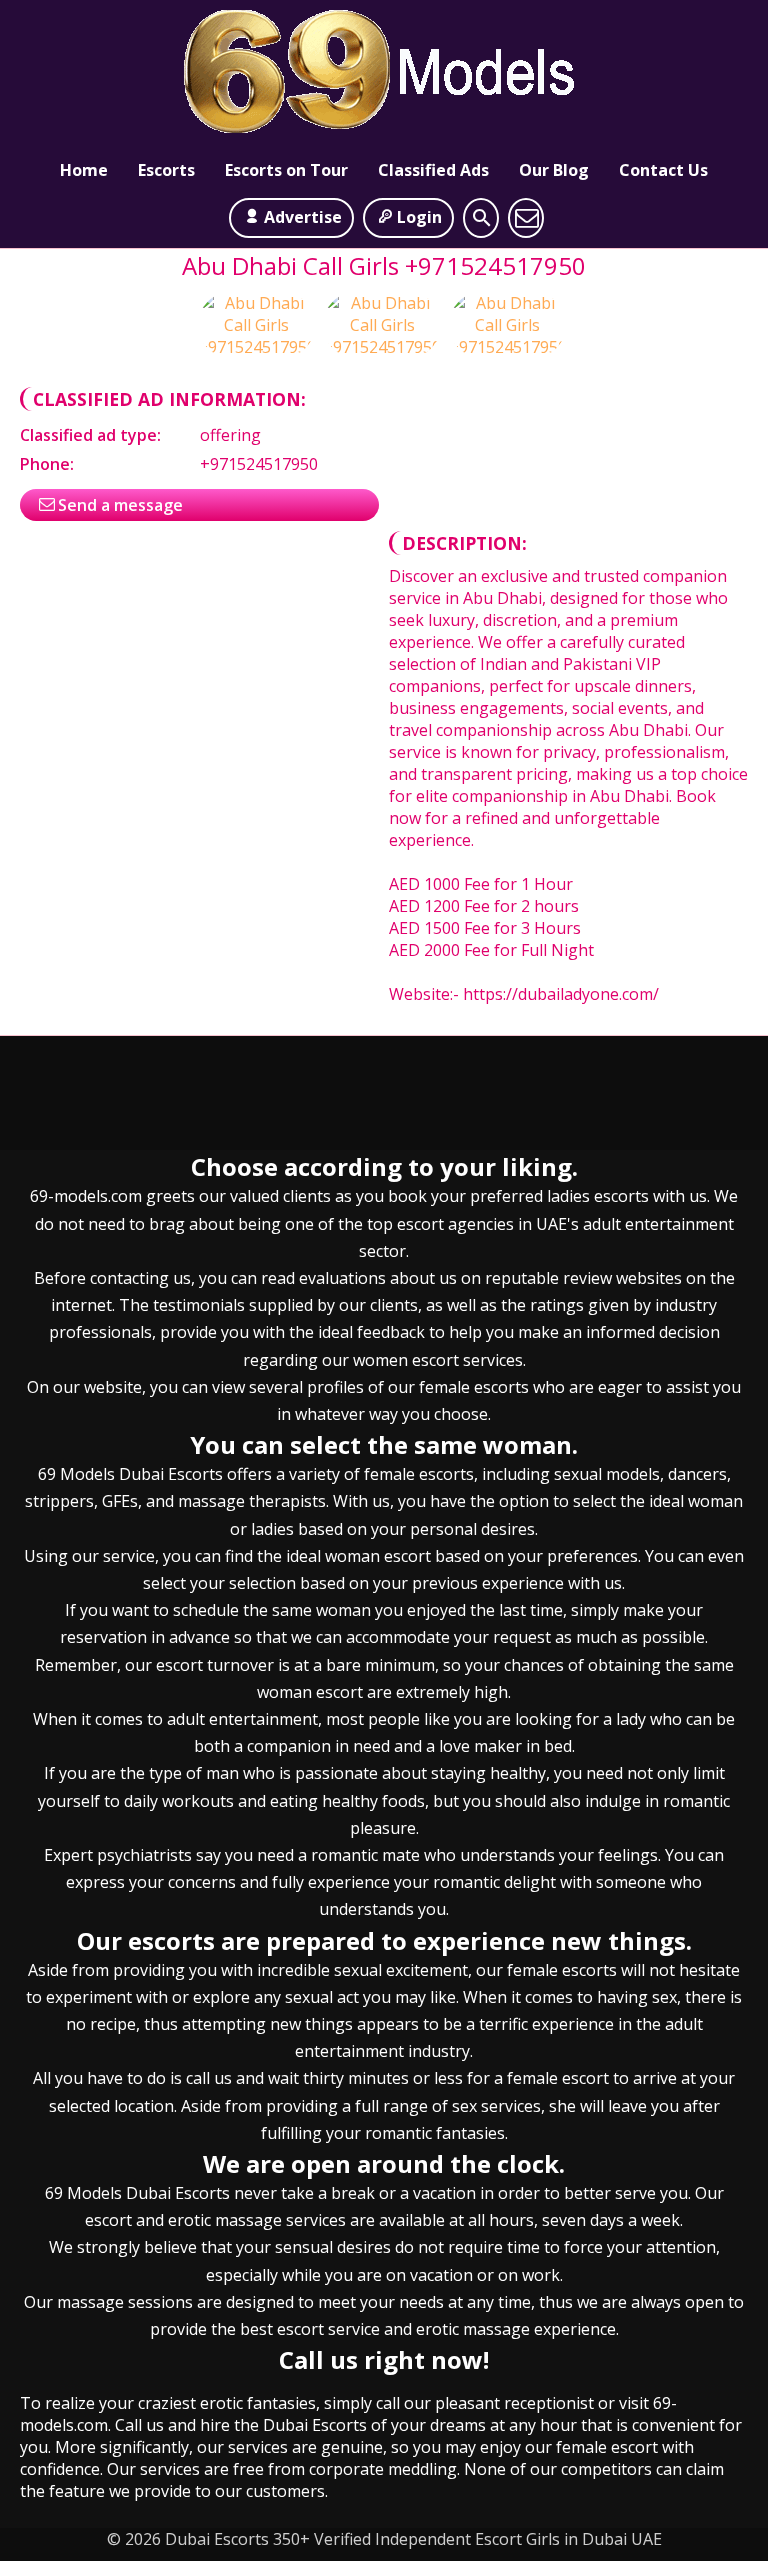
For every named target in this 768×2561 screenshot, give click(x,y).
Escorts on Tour (286, 170)
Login (419, 217)
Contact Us (663, 170)
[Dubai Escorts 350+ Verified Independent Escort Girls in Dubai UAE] (384, 76)
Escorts (166, 170)
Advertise (303, 217)
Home (84, 170)
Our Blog (554, 170)
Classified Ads (433, 170)
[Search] (481, 218)
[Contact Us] (526, 218)
